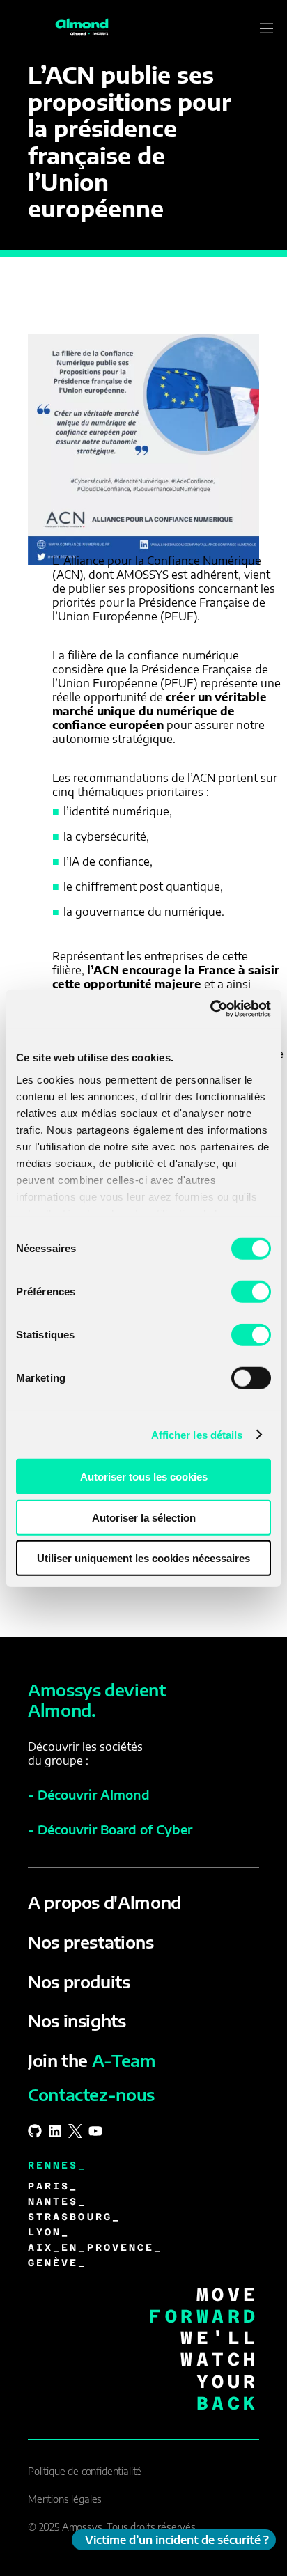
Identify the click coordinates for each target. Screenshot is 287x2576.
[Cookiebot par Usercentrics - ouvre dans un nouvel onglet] (210, 1008)
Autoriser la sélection (144, 1517)
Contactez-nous (91, 2094)
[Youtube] (95, 2131)
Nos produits (79, 1981)
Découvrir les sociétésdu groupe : (85, 1754)
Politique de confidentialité (85, 2471)
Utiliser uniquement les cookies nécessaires (143, 1558)
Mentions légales (65, 2499)
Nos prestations (91, 1942)
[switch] (251, 1292)
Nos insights (77, 2020)
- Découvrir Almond (89, 1794)
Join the (92, 2060)
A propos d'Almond (104, 1902)
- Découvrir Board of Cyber (110, 1829)
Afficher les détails (197, 1434)
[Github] (35, 2131)
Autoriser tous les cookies (144, 1477)
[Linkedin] (55, 2131)
